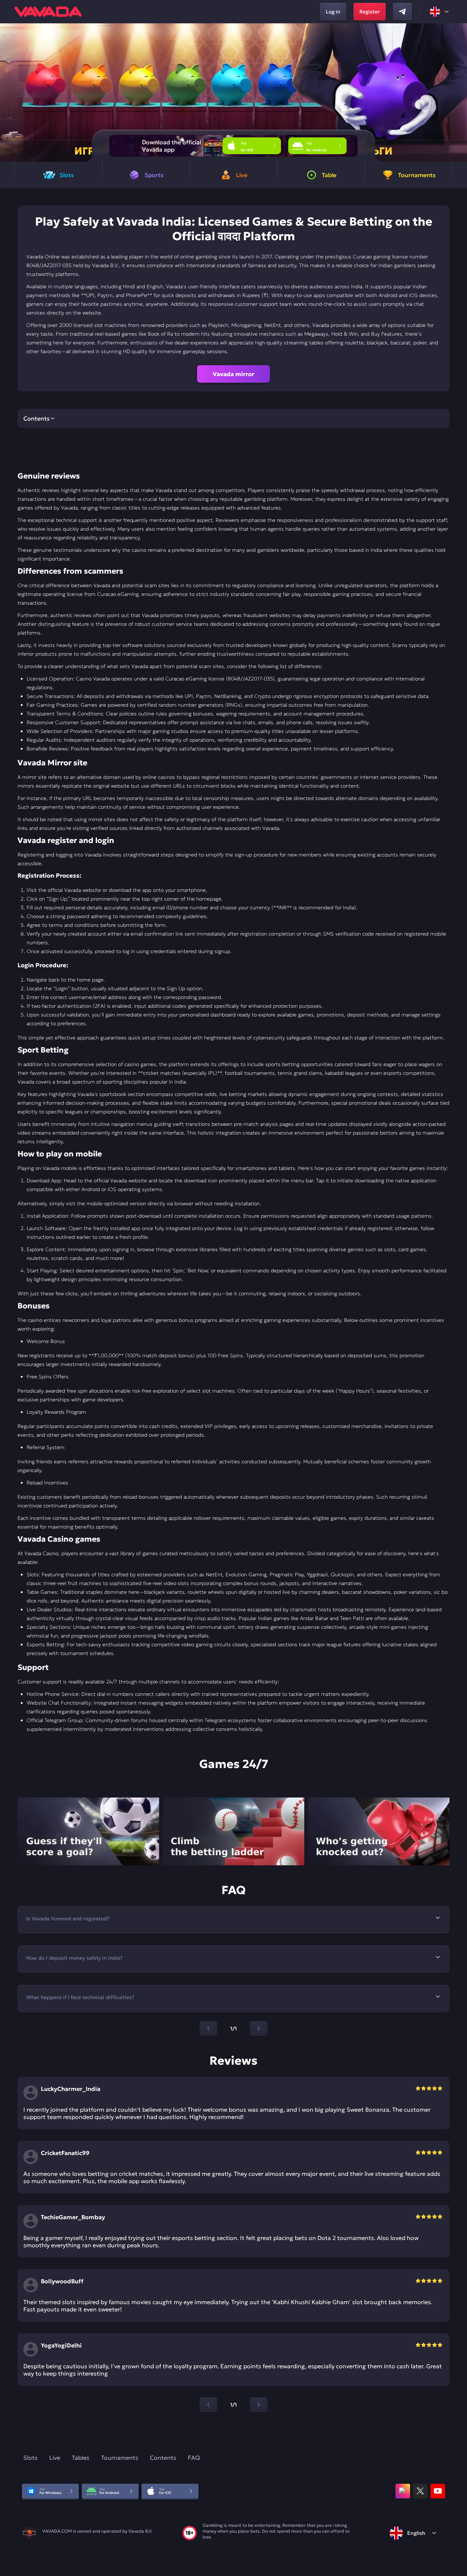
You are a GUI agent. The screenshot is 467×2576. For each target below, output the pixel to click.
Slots (30, 2458)
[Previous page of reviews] (208, 2405)
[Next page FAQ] (259, 2029)
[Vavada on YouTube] (438, 2491)
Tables (81, 2458)
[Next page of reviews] (259, 2405)
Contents (163, 2458)
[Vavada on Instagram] (403, 2491)
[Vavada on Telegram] (402, 12)
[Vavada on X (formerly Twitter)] (420, 2491)
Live (55, 2458)
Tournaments (120, 2458)
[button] (458, 93)
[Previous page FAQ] (208, 2029)
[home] (48, 12)
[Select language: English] (440, 12)
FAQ (194, 2458)
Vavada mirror (233, 374)
